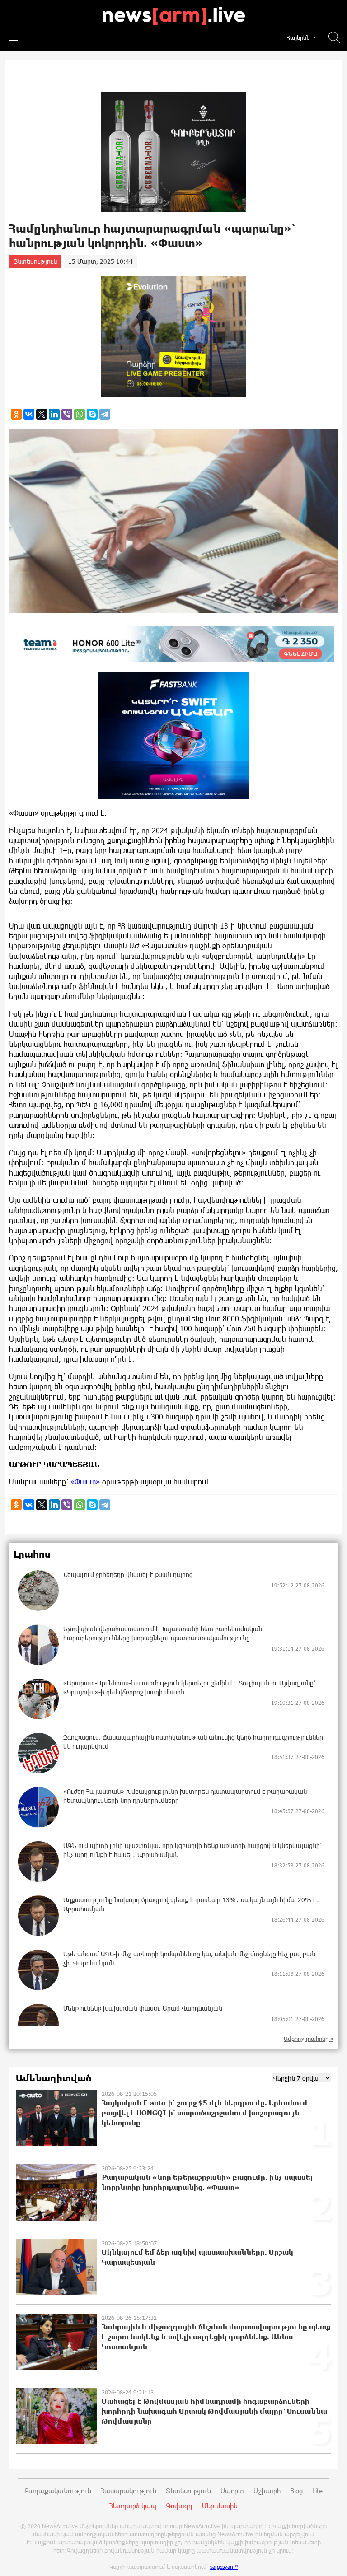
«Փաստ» (85, 1482)
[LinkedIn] (54, 414)
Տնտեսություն (35, 261)
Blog (296, 2491)
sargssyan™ (224, 2567)
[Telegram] (105, 414)
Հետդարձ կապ (133, 2506)
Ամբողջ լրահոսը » (309, 2039)
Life (317, 2491)
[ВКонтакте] (29, 414)
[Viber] (67, 414)
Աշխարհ (267, 2491)
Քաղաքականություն (58, 2491)
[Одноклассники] (16, 414)
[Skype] (92, 414)
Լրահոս (32, 1554)
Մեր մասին (220, 2506)
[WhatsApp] (80, 414)
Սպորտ (232, 2491)
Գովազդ (179, 2506)
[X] (42, 414)
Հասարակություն (129, 2491)
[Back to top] (331, 2560)
